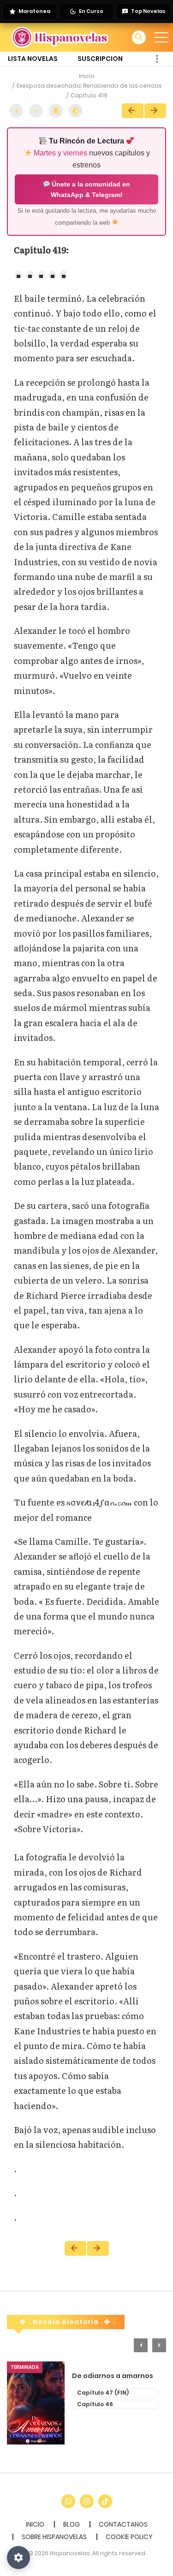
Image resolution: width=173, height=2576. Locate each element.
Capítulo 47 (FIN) (103, 2393)
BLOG (72, 2524)
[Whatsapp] (68, 2501)
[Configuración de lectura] (18, 2558)
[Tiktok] (105, 2501)
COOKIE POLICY (129, 2537)
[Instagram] (87, 2501)
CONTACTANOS (123, 2524)
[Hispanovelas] (60, 37)
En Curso (91, 11)
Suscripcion (100, 59)
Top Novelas (148, 11)
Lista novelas (33, 59)
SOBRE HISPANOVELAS (54, 2537)
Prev (133, 111)
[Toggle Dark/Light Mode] (76, 111)
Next (155, 111)
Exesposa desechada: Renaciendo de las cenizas (89, 86)
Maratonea (34, 11)
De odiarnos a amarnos (113, 2376)
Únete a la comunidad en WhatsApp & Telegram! (90, 189)
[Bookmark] (56, 111)
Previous (141, 2345)
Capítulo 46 (95, 2404)
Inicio (87, 76)
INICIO (35, 2524)
